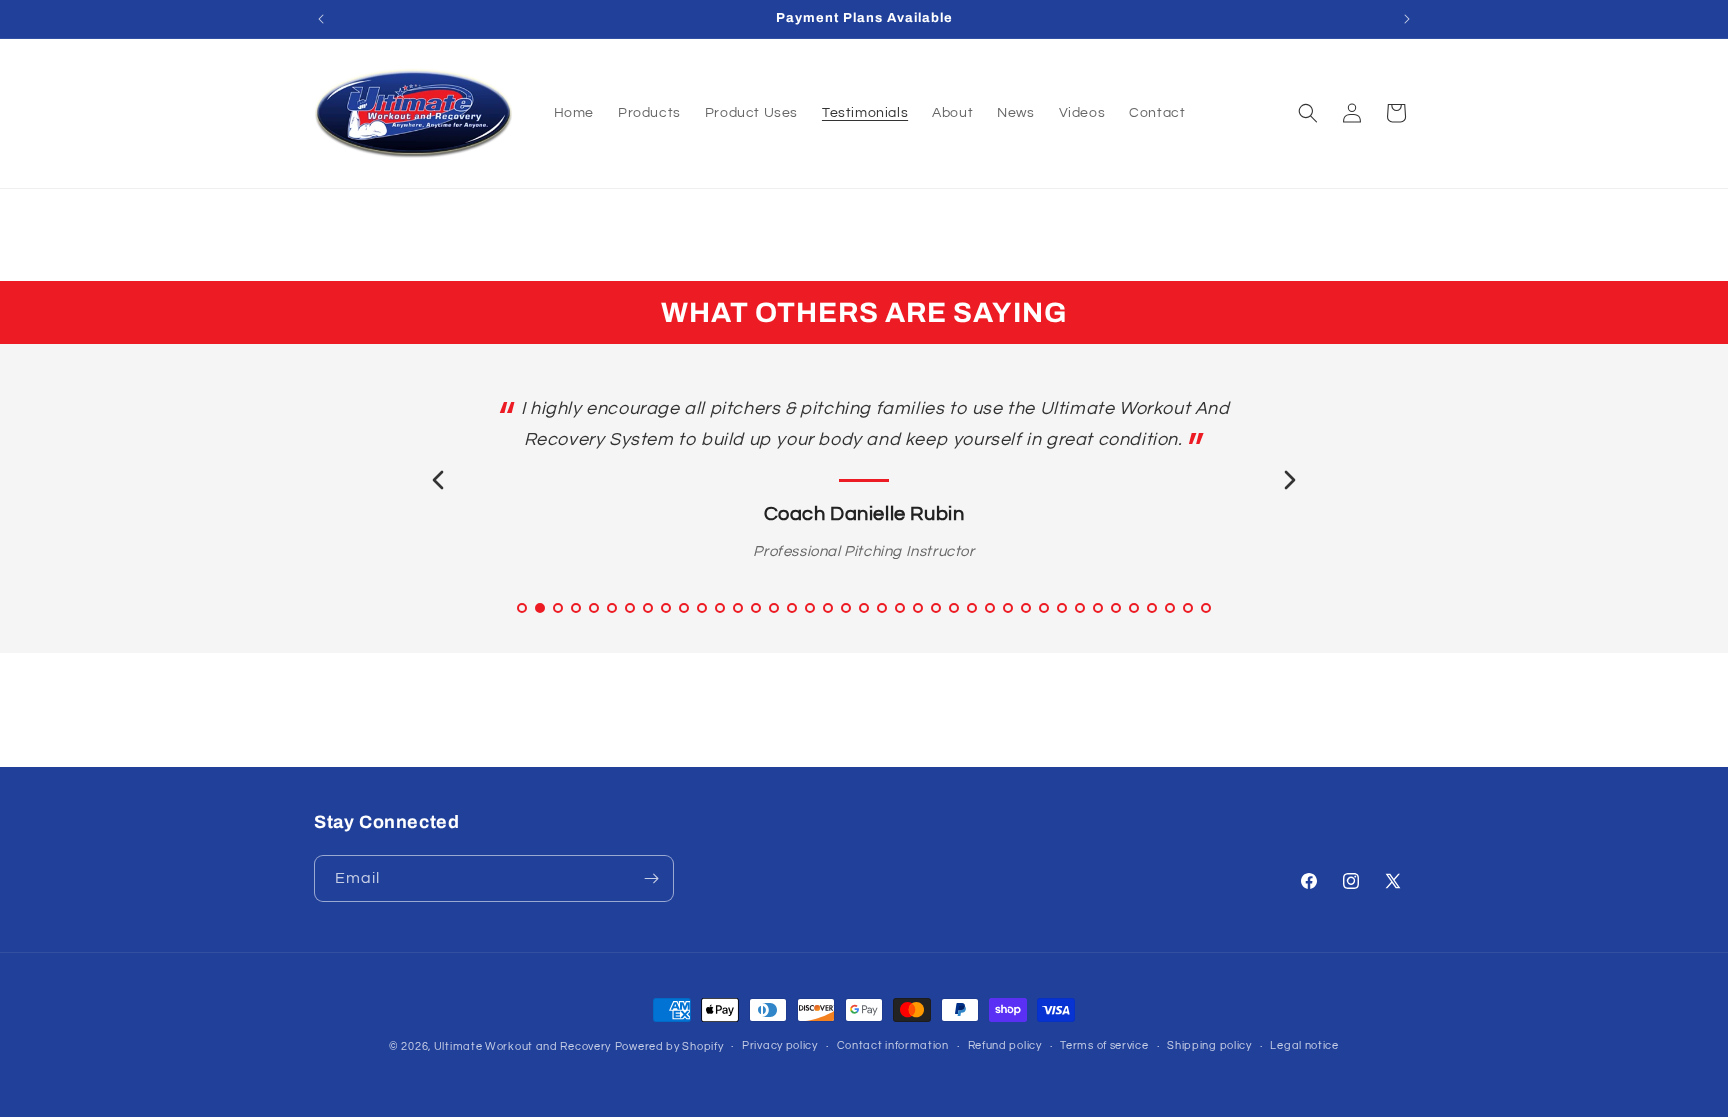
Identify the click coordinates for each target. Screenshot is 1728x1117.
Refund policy (1005, 1045)
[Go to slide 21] (882, 608)
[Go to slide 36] (1152, 608)
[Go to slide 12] (720, 608)
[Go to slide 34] (1116, 608)
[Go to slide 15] (774, 608)
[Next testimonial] (1290, 480)
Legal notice (1304, 1045)
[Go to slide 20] (864, 608)
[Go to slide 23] (918, 608)
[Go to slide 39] (1206, 608)
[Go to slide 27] (990, 608)
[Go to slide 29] (1026, 608)
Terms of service (1104, 1045)
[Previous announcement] (321, 19)
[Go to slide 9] (666, 608)
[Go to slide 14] (756, 608)
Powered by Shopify (669, 1046)
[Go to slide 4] (576, 608)
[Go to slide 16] (792, 608)
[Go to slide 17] (810, 608)
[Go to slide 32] (1080, 608)
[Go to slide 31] (1062, 608)
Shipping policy (1209, 1045)
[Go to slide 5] (594, 608)
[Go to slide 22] (900, 608)
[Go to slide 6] (612, 608)
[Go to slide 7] (630, 608)
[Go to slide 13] (738, 608)
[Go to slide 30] (1044, 608)
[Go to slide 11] (702, 608)
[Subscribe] (651, 878)
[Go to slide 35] (1134, 608)
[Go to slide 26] (972, 608)
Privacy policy (780, 1045)
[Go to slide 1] (522, 608)
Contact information (893, 1045)
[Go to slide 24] (936, 608)
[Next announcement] (1407, 19)
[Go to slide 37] (1170, 608)
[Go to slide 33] (1098, 608)
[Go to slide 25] (954, 608)
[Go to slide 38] (1188, 608)
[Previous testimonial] (438, 480)
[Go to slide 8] (648, 608)
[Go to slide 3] (558, 608)
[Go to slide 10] (684, 608)
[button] (1308, 113)
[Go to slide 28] (1008, 608)
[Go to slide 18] (828, 608)
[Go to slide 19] (846, 608)
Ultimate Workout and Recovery (522, 1046)
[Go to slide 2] (540, 608)
